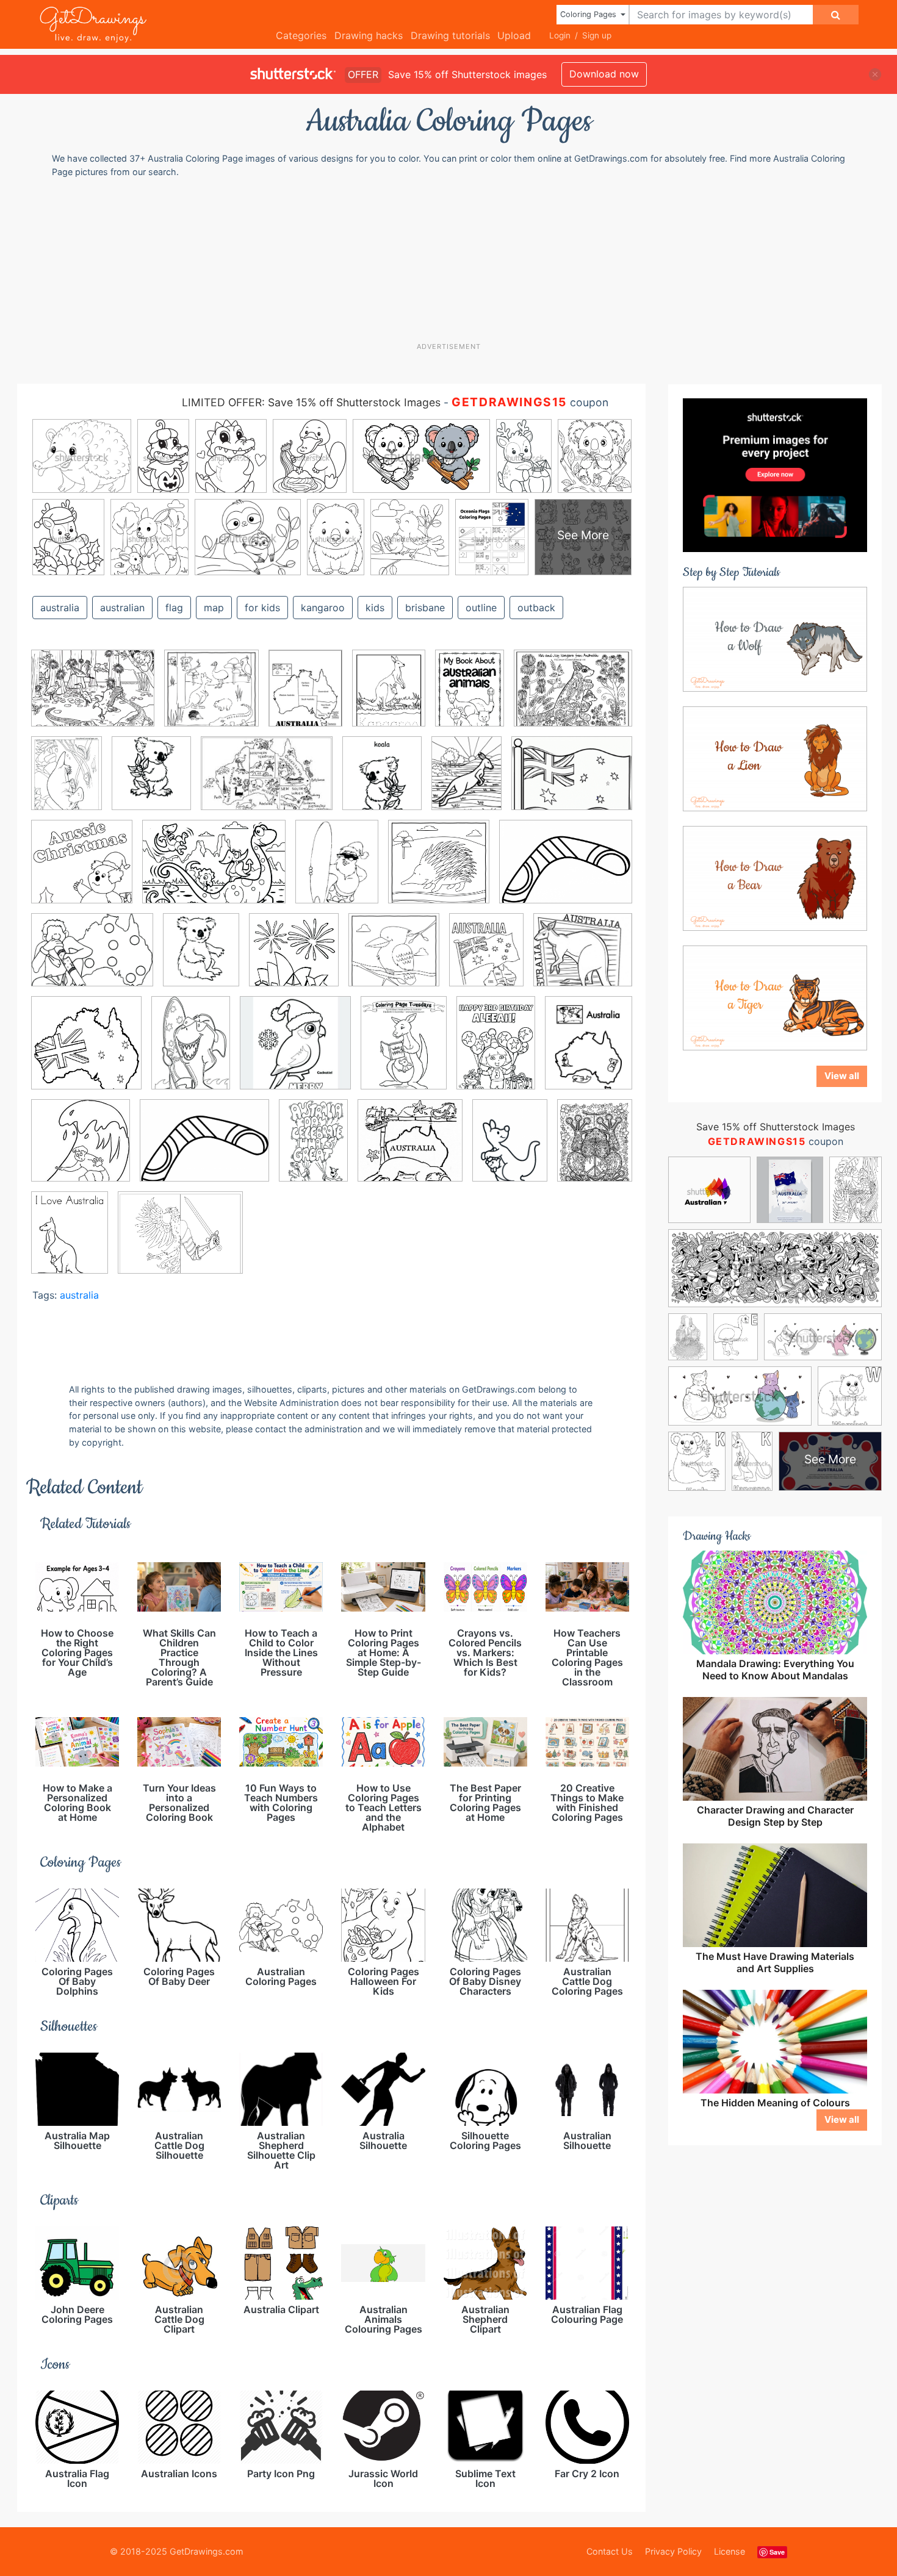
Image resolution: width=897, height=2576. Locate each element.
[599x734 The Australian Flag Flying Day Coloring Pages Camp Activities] (486, 959)
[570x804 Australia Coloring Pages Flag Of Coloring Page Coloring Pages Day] (191, 1051)
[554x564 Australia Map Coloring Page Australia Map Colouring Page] (294, 959)
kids (375, 608)
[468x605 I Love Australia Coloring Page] (70, 1241)
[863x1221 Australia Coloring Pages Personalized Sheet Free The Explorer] (496, 1052)
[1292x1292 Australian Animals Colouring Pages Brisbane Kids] (394, 959)
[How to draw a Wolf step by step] (775, 638)
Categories (301, 35)
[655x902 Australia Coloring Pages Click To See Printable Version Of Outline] (470, 697)
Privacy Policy (673, 2551)
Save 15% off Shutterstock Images (776, 1127)
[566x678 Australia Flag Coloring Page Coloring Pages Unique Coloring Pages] (201, 959)
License (729, 2551)
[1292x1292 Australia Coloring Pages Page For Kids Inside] (211, 697)
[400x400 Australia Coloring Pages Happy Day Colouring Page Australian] (295, 1052)
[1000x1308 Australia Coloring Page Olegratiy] (467, 782)
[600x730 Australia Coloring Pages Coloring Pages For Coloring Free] (337, 870)
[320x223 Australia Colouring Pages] (267, 782)
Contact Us (610, 2551)
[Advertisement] (455, 259)
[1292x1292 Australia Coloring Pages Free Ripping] (439, 870)
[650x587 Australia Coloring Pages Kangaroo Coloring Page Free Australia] (583, 958)
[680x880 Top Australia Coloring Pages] (389, 697)
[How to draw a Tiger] (775, 997)
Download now (604, 74)
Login (560, 35)
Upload (514, 35)
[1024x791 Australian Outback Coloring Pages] (204, 1149)
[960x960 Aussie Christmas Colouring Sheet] (82, 870)
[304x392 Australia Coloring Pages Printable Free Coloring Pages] (305, 697)
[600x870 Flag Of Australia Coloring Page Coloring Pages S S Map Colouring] (313, 1149)
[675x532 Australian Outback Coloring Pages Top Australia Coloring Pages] (573, 696)
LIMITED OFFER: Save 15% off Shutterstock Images (311, 402)
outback (536, 608)
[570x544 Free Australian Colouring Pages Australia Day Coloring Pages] (410, 1149)
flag (174, 608)
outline (481, 608)
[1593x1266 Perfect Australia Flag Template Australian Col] (180, 1241)
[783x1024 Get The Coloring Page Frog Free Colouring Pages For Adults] (595, 1148)
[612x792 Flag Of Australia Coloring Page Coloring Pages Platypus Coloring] (67, 782)
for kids (262, 608)
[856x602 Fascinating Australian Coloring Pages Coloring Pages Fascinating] (214, 870)
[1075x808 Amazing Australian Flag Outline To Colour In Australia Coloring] (572, 782)
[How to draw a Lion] (775, 758)
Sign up (597, 35)
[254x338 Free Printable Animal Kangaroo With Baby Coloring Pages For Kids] (510, 1149)
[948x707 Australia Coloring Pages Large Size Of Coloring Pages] (92, 959)
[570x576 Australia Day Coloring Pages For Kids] (81, 1149)
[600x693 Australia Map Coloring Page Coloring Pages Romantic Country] (382, 782)
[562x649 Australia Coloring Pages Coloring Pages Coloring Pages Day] (151, 782)
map (214, 608)
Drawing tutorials (450, 35)
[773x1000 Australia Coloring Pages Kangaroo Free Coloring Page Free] (404, 1052)
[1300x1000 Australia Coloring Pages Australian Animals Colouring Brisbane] (93, 697)
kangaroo (323, 608)
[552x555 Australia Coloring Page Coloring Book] (86, 1052)
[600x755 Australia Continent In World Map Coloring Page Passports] (589, 1051)
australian (122, 608)
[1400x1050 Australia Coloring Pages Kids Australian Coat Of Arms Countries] (566, 870)
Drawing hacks (369, 35)
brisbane (425, 608)
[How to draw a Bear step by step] (775, 877)
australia (60, 608)
